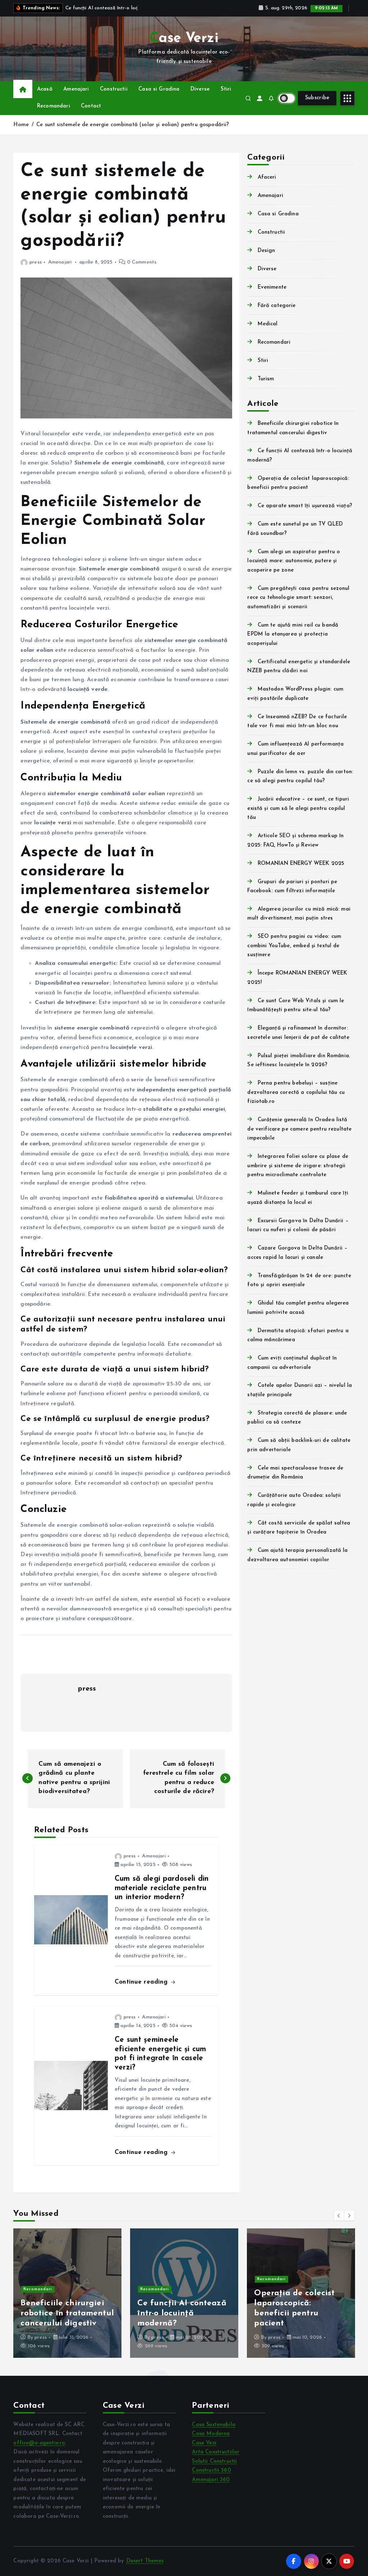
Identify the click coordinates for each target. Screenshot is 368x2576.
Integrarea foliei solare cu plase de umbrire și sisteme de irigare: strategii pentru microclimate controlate (298, 1166)
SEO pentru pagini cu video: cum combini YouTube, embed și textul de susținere (294, 946)
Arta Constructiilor (216, 2452)
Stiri (226, 89)
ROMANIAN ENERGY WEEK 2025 (301, 864)
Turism (266, 379)
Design (266, 251)
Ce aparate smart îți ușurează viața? (305, 506)
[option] (67, 2293)
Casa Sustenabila (213, 2425)
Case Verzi (164, 2337)
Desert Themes (145, 2561)
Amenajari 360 (211, 2480)
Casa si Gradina (159, 89)
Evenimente (272, 287)
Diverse (200, 89)
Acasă (45, 89)
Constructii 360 (211, 2470)
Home (21, 125)
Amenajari (76, 89)
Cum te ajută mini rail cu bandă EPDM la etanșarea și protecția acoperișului (293, 634)
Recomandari (54, 106)
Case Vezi (204, 2443)
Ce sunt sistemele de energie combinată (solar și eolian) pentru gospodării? (133, 125)
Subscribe (317, 98)
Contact (91, 106)
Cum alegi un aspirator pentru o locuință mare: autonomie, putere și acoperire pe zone (294, 561)
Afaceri (267, 177)
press (35, 262)
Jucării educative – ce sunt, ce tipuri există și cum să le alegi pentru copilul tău (298, 808)
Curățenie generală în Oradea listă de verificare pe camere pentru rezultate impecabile (299, 1129)
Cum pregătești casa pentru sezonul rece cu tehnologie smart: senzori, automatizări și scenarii (298, 598)
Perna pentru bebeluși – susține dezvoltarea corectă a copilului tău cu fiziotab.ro (296, 1092)
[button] (339, 2215)
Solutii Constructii (214, 2462)
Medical (268, 324)
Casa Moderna (211, 2434)
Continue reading (142, 1982)
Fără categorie (277, 306)
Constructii (114, 89)
